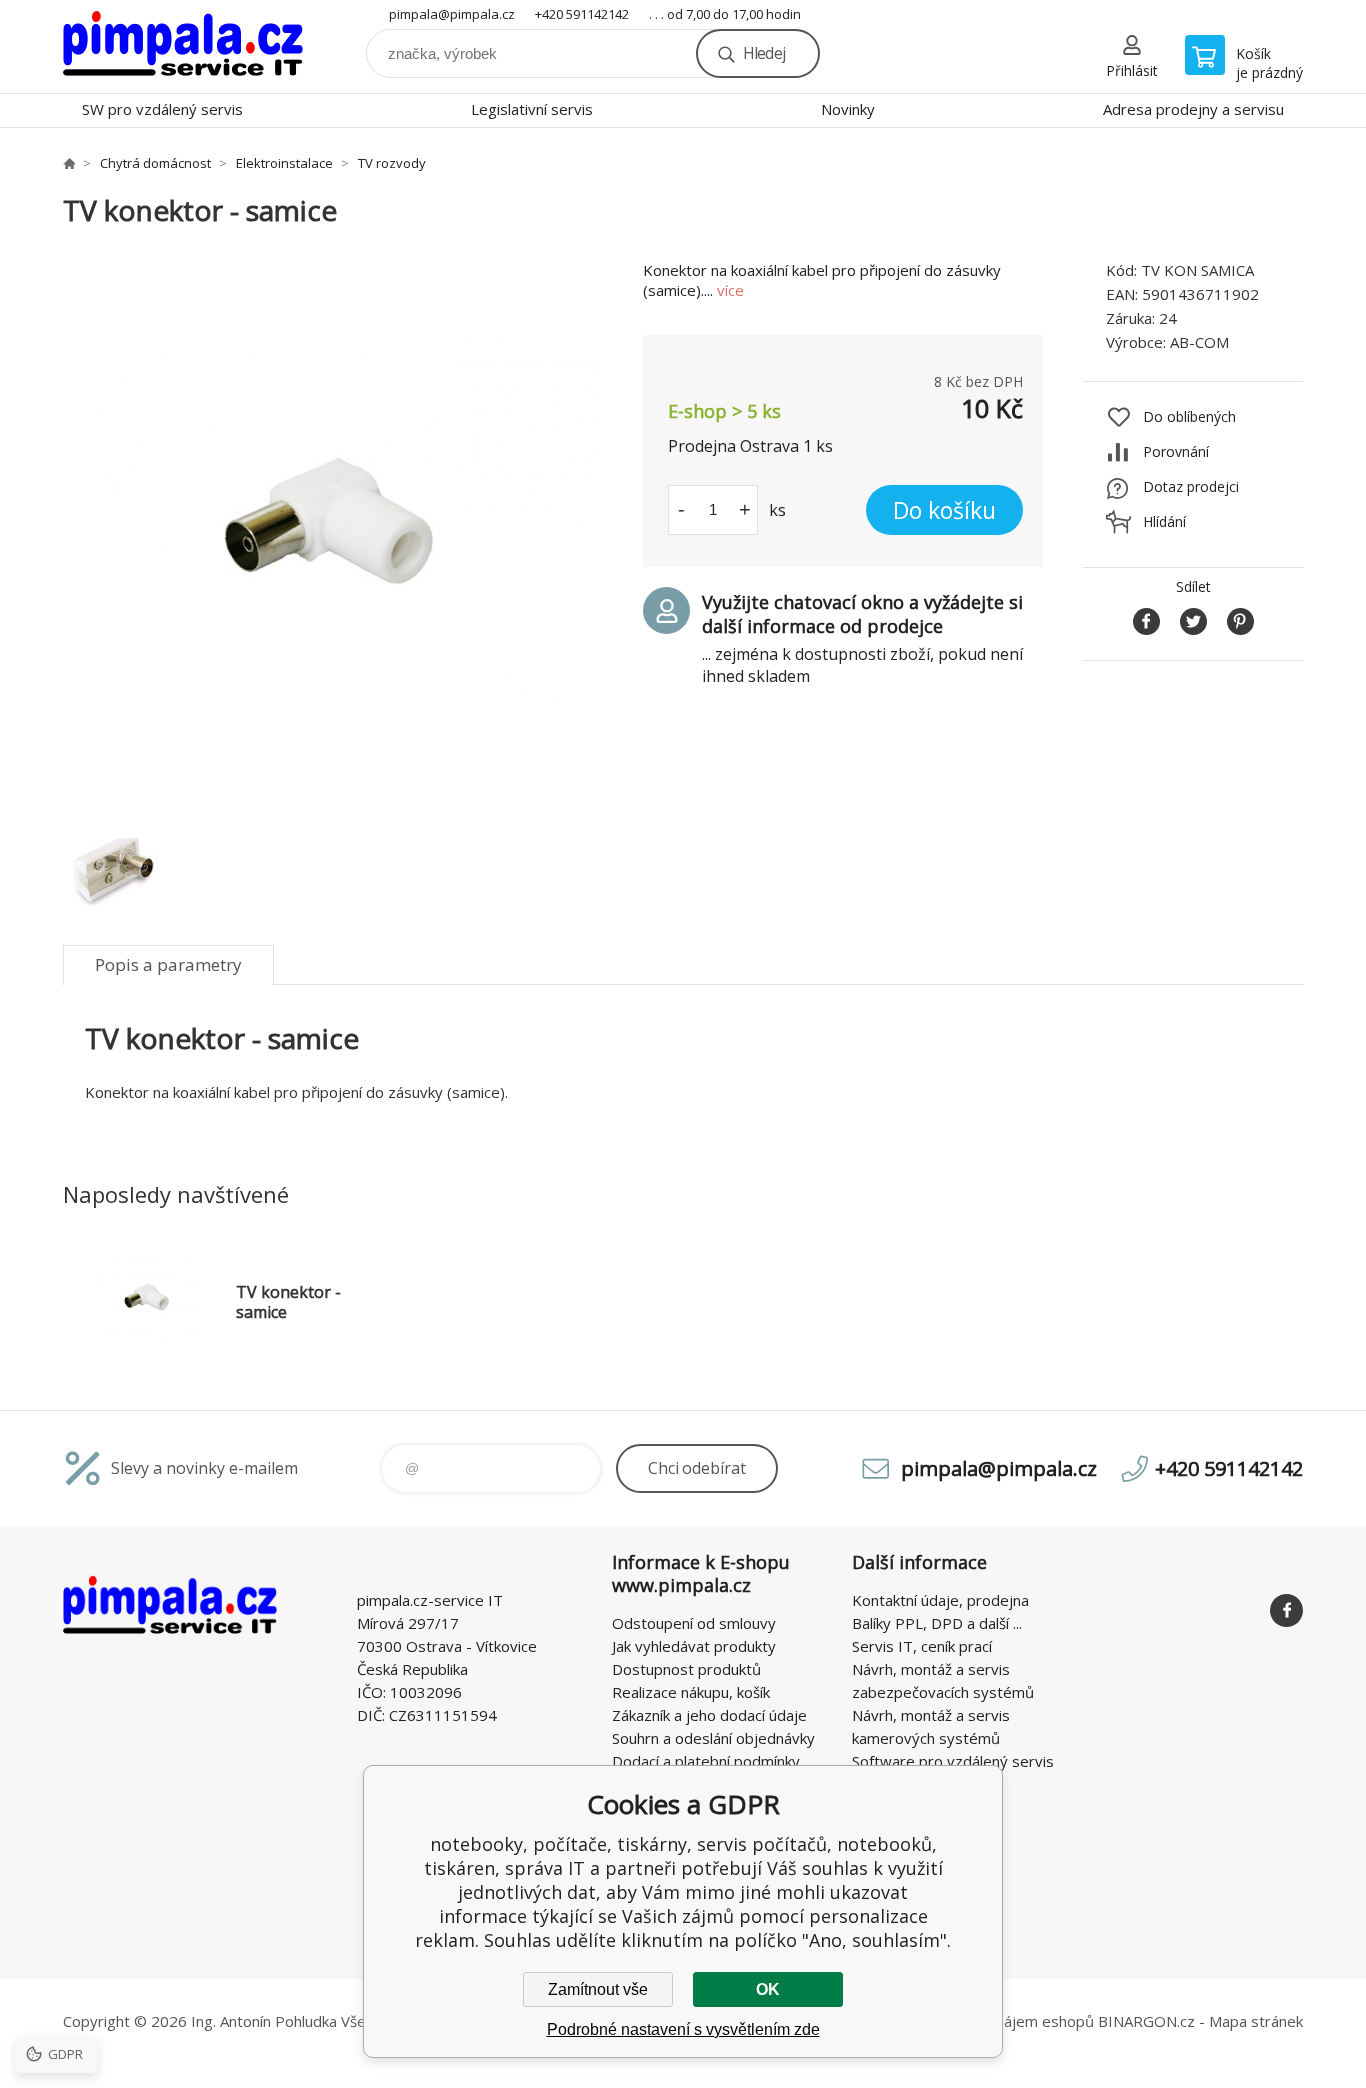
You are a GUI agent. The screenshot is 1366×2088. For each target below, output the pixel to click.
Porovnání (1176, 451)
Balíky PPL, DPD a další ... (937, 1623)
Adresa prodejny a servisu (1193, 109)
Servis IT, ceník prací (922, 1646)
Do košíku (944, 510)
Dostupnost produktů (686, 1669)
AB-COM (1199, 342)
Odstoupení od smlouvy (694, 1623)
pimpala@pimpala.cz (452, 14)
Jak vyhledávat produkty (694, 1646)
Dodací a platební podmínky (706, 1761)
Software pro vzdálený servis (953, 1761)
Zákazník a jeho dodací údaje (709, 1715)
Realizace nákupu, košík (691, 1692)
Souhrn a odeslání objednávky (713, 1738)
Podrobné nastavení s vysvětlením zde (683, 2029)
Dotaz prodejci (1191, 486)
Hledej (764, 53)
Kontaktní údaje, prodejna (940, 1600)
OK (768, 1989)
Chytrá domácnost (155, 163)
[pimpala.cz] (69, 163)
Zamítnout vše (598, 1989)
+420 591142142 (582, 14)
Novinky (848, 109)
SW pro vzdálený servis (162, 109)
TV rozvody (392, 163)
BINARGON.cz (1146, 2021)
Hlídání (1164, 521)
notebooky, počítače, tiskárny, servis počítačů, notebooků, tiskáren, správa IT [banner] (183, 46)
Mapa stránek (1256, 2021)
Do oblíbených (1189, 416)
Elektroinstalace (284, 163)
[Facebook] (1286, 1610)
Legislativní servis (532, 109)
